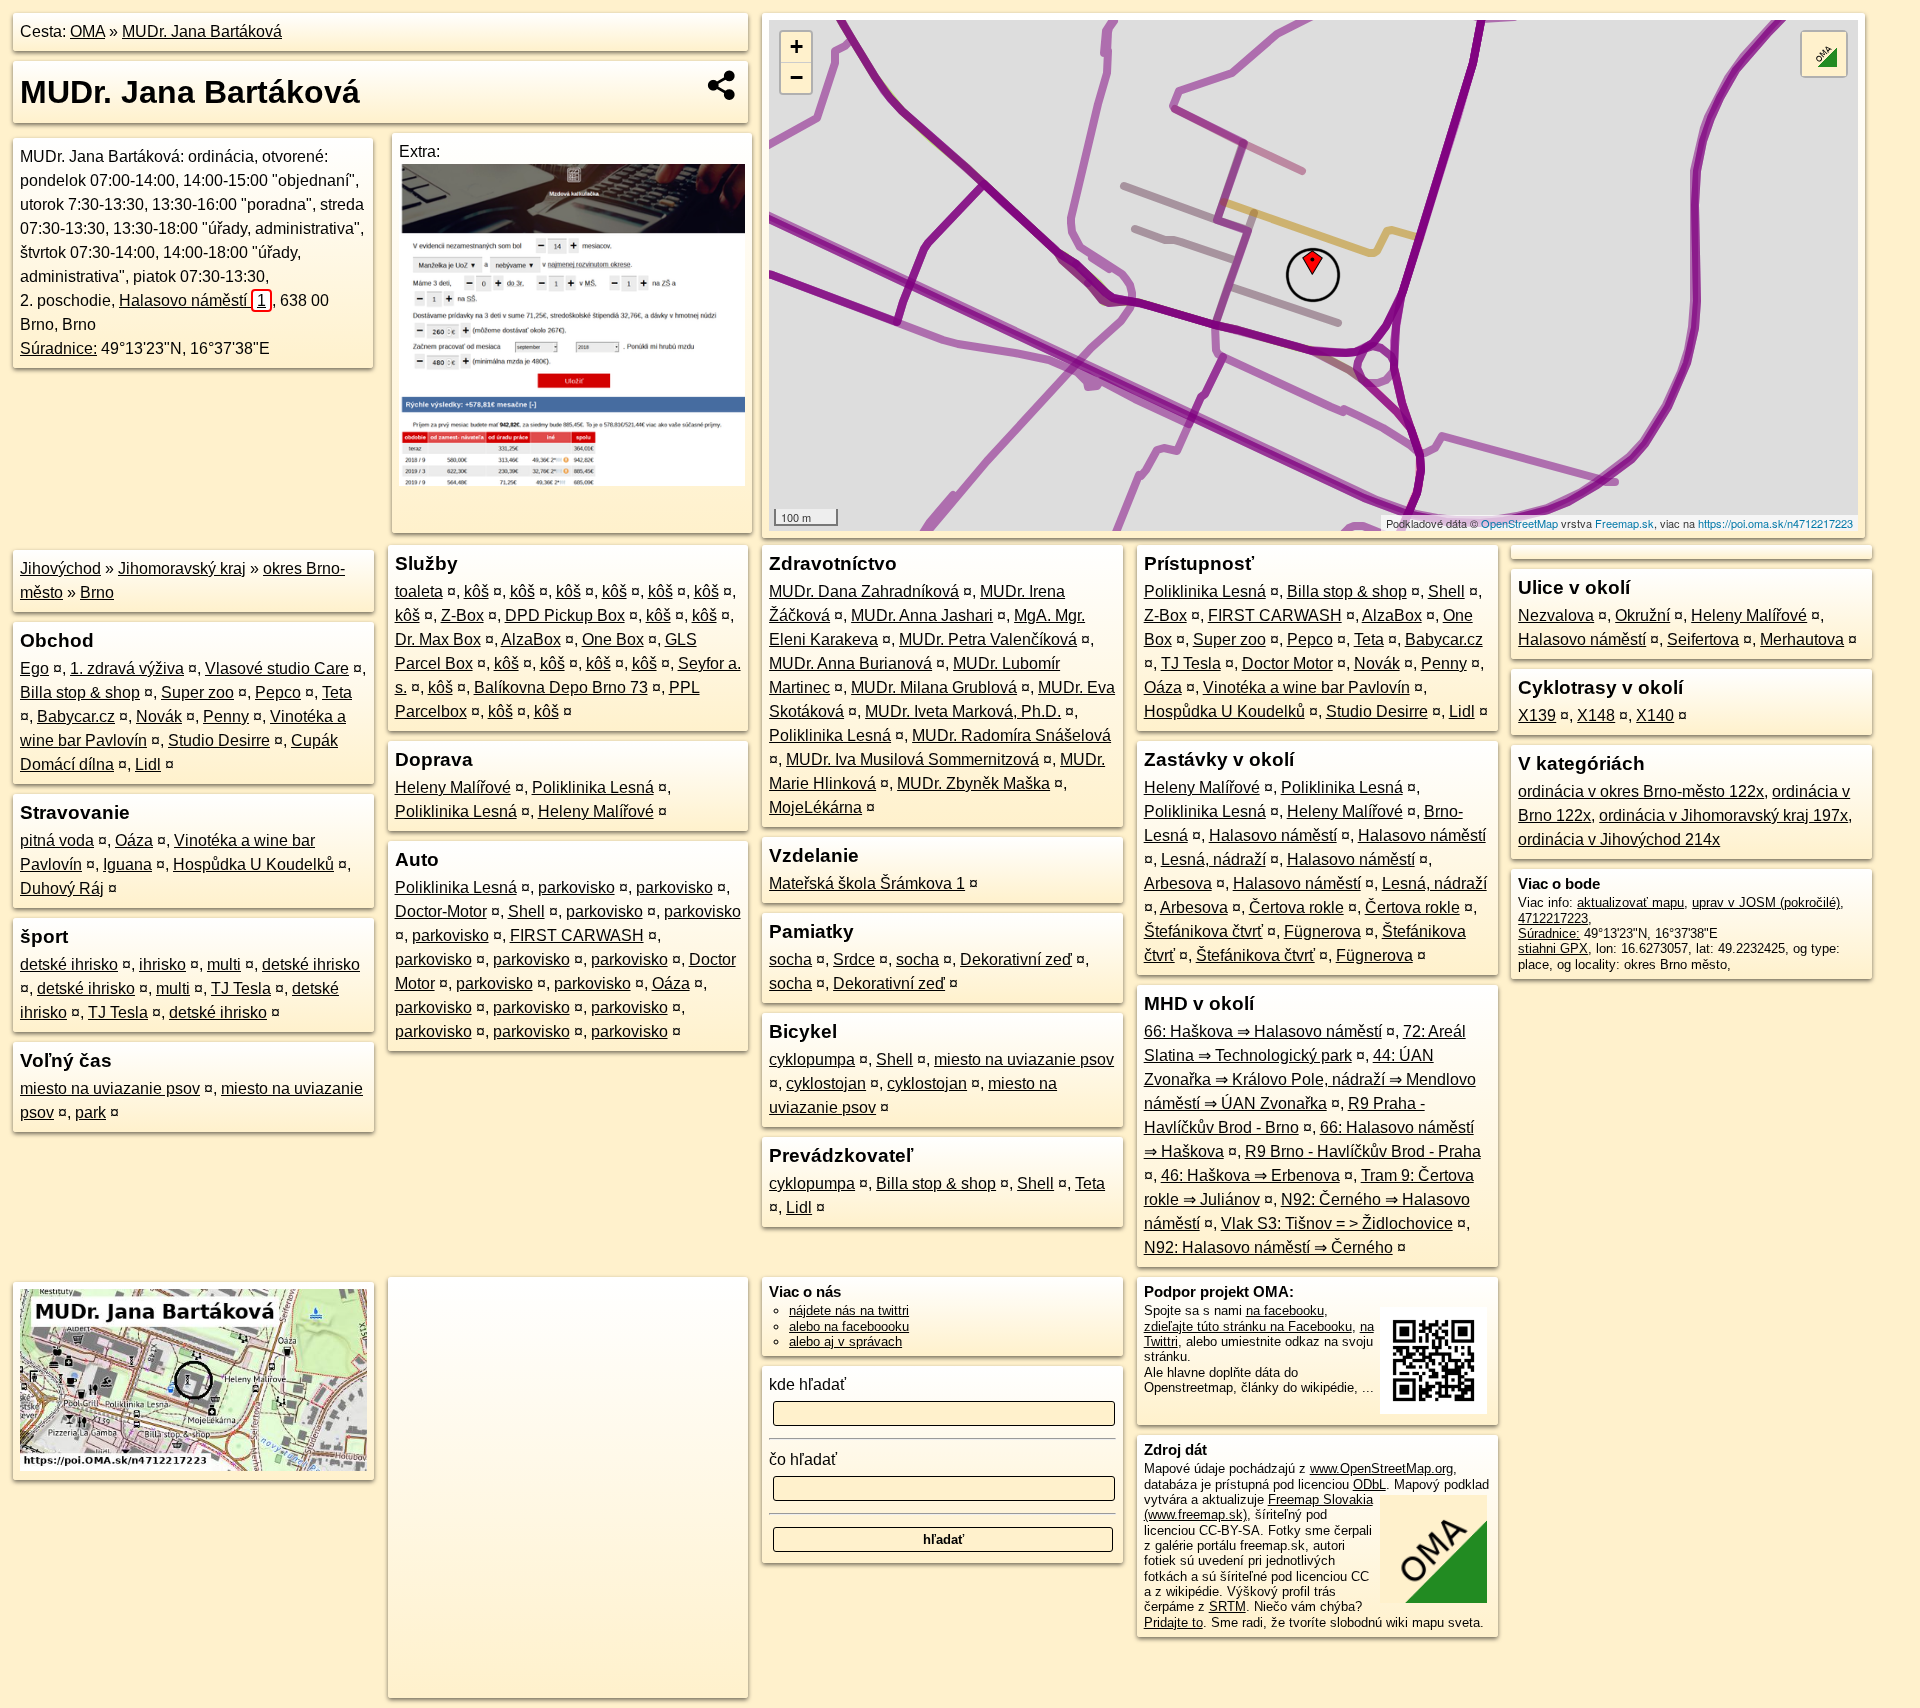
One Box (613, 639)
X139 (1537, 715)
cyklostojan (826, 1083)
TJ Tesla (241, 988)
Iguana (127, 864)
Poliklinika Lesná (593, 787)
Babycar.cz (76, 716)
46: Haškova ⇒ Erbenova (1250, 1175)
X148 (1596, 715)
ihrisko (162, 964)
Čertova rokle (1296, 907)
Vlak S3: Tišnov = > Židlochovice (1337, 1223)
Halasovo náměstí (192, 300)
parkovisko (576, 887)
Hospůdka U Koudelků (253, 864)
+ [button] (796, 46)
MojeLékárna (815, 807)
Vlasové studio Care (277, 668)
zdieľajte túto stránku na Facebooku (1248, 1326)
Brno (97, 592)
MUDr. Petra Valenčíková (988, 639)
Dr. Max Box (438, 639)
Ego (34, 668)
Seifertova (1703, 639)
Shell (526, 911)
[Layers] (1824, 54)
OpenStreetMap (1519, 523)
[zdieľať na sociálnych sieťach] (722, 85)
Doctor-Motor (441, 911)
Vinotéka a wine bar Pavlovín (1306, 687)
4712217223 (1553, 918)
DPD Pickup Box (565, 615)
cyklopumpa (812, 1059)
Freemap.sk (1624, 523)
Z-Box (462, 615)
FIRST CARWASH (577, 935)
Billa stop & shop (80, 692)
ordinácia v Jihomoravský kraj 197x (1723, 815)
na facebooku (1285, 1310)
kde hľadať (807, 1384)
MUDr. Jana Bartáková (202, 31)
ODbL (1369, 1484)
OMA (87, 31)
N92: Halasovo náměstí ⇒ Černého (1268, 1247)
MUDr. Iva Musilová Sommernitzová (912, 759)
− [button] (796, 77)
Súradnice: (58, 348)
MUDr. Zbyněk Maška (973, 783)
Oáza (134, 840)
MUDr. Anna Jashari (922, 615)
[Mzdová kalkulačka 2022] (572, 480)
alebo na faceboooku (849, 1326)
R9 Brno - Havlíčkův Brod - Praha (1363, 1151)
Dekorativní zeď (1016, 959)
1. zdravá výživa (127, 668)
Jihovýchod (60, 568)
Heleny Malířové (453, 787)
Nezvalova (1556, 615)
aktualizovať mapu (1630, 902)
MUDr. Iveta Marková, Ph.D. (963, 711)
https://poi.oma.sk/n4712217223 (1775, 523)
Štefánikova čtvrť (1203, 931)
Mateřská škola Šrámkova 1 (867, 883)
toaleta (419, 591)
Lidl (148, 764)
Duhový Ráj (62, 888)
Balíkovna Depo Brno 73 (561, 687)
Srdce (854, 959)
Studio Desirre (219, 740)
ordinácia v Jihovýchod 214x (1619, 839)
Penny (226, 716)
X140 (1655, 715)
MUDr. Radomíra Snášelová (1011, 735)
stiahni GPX (1553, 948)
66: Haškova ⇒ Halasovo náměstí (1263, 1031)
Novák (159, 716)
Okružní (1642, 615)
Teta (337, 692)
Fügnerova (1322, 931)
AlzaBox (531, 639)
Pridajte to (1173, 1622)
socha (790, 959)
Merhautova (1802, 639)
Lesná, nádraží (1213, 859)
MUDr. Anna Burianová (850, 663)
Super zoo (197, 692)
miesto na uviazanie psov (110, 1088)
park (90, 1112)
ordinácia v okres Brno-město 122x (1641, 791)
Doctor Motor (1287, 663)
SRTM (1227, 1606)
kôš (476, 591)
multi (224, 964)
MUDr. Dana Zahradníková (864, 591)
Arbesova (1178, 883)
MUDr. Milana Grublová (934, 687)
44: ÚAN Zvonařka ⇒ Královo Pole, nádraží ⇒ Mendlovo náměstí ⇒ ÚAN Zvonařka (1310, 1079)
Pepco (278, 692)
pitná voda (57, 840)
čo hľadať (803, 1459)
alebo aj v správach (845, 1341)
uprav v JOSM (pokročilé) (1766, 902)
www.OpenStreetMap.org (1381, 1468)
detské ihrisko (69, 964)
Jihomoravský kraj (182, 568)
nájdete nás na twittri (849, 1310)
